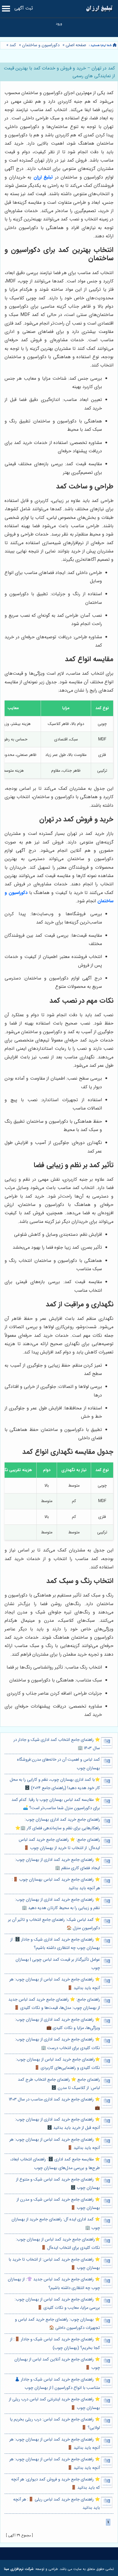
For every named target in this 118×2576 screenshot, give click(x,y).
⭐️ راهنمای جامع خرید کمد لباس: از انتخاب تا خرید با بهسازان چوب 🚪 (54, 2264)
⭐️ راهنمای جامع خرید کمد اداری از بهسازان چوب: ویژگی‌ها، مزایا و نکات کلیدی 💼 (57, 2024)
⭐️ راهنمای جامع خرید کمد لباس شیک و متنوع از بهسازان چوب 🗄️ (58, 2184)
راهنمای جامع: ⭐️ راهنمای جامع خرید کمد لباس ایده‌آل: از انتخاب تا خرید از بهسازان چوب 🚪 (59, 1844)
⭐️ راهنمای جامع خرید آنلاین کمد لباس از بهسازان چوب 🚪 (57, 2364)
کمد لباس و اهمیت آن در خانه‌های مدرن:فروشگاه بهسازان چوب (58, 1764)
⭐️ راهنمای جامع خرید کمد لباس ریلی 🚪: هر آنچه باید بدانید (57, 2504)
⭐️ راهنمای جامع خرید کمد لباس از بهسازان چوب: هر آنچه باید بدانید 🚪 (55, 1984)
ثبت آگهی (24, 8)
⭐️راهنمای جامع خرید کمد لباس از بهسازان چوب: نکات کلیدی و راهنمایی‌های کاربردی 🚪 (58, 2064)
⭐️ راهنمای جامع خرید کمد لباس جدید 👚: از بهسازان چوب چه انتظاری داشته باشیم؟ (54, 2284)
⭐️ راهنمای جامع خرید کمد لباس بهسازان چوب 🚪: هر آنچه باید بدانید (56, 1884)
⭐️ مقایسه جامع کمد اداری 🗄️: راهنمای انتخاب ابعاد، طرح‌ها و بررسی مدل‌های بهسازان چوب (55, 2164)
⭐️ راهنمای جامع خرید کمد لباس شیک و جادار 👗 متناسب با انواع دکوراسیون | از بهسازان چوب (57, 2384)
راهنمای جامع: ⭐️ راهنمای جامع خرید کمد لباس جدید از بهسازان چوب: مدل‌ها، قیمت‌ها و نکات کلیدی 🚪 (54, 2004)
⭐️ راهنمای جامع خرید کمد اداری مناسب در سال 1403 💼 (54, 2104)
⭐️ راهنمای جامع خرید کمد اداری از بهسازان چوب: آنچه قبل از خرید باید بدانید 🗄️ (57, 2124)
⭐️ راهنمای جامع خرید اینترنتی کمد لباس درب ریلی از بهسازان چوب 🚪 (54, 2404)
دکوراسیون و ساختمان (41, 45)
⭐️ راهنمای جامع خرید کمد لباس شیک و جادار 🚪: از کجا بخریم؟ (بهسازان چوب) (55, 2344)
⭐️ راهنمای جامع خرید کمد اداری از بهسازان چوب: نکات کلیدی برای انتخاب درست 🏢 (57, 2044)
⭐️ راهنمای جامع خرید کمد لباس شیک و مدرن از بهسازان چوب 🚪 (58, 2204)
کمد (13, 45)
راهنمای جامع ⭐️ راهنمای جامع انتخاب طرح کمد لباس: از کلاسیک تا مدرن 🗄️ (59, 2084)
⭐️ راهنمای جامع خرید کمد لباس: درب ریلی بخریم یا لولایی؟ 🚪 (55, 2424)
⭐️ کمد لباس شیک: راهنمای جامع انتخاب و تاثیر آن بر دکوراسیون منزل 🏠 (54, 1924)
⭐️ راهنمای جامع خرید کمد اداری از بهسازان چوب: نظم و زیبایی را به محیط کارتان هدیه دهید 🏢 (57, 1904)
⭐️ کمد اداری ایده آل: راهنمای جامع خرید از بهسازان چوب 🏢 (56, 2224)
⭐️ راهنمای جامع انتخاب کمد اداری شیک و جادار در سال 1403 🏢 (57, 1744)
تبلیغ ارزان (43, 177)
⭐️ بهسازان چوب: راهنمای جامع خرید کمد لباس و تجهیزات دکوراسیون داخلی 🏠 (57, 2324)
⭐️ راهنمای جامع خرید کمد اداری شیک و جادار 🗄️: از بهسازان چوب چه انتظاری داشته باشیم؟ (55, 1944)
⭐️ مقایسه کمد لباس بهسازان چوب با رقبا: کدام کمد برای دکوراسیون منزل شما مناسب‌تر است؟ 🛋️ (56, 1804)
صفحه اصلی (76, 45)
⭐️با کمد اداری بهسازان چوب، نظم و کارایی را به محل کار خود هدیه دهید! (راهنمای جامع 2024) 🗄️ (55, 1784)
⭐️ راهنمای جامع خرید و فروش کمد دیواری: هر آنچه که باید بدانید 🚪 (56, 2484)
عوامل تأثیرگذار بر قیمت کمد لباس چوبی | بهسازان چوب (58, 1964)
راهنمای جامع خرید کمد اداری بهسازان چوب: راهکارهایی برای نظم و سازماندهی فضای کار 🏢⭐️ (58, 1824)
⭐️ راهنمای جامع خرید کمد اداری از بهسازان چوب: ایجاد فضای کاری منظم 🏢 (57, 1864)
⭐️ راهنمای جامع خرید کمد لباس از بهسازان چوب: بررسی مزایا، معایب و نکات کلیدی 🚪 (57, 2304)
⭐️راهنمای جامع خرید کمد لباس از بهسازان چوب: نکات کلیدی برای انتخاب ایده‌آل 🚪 (58, 2244)
